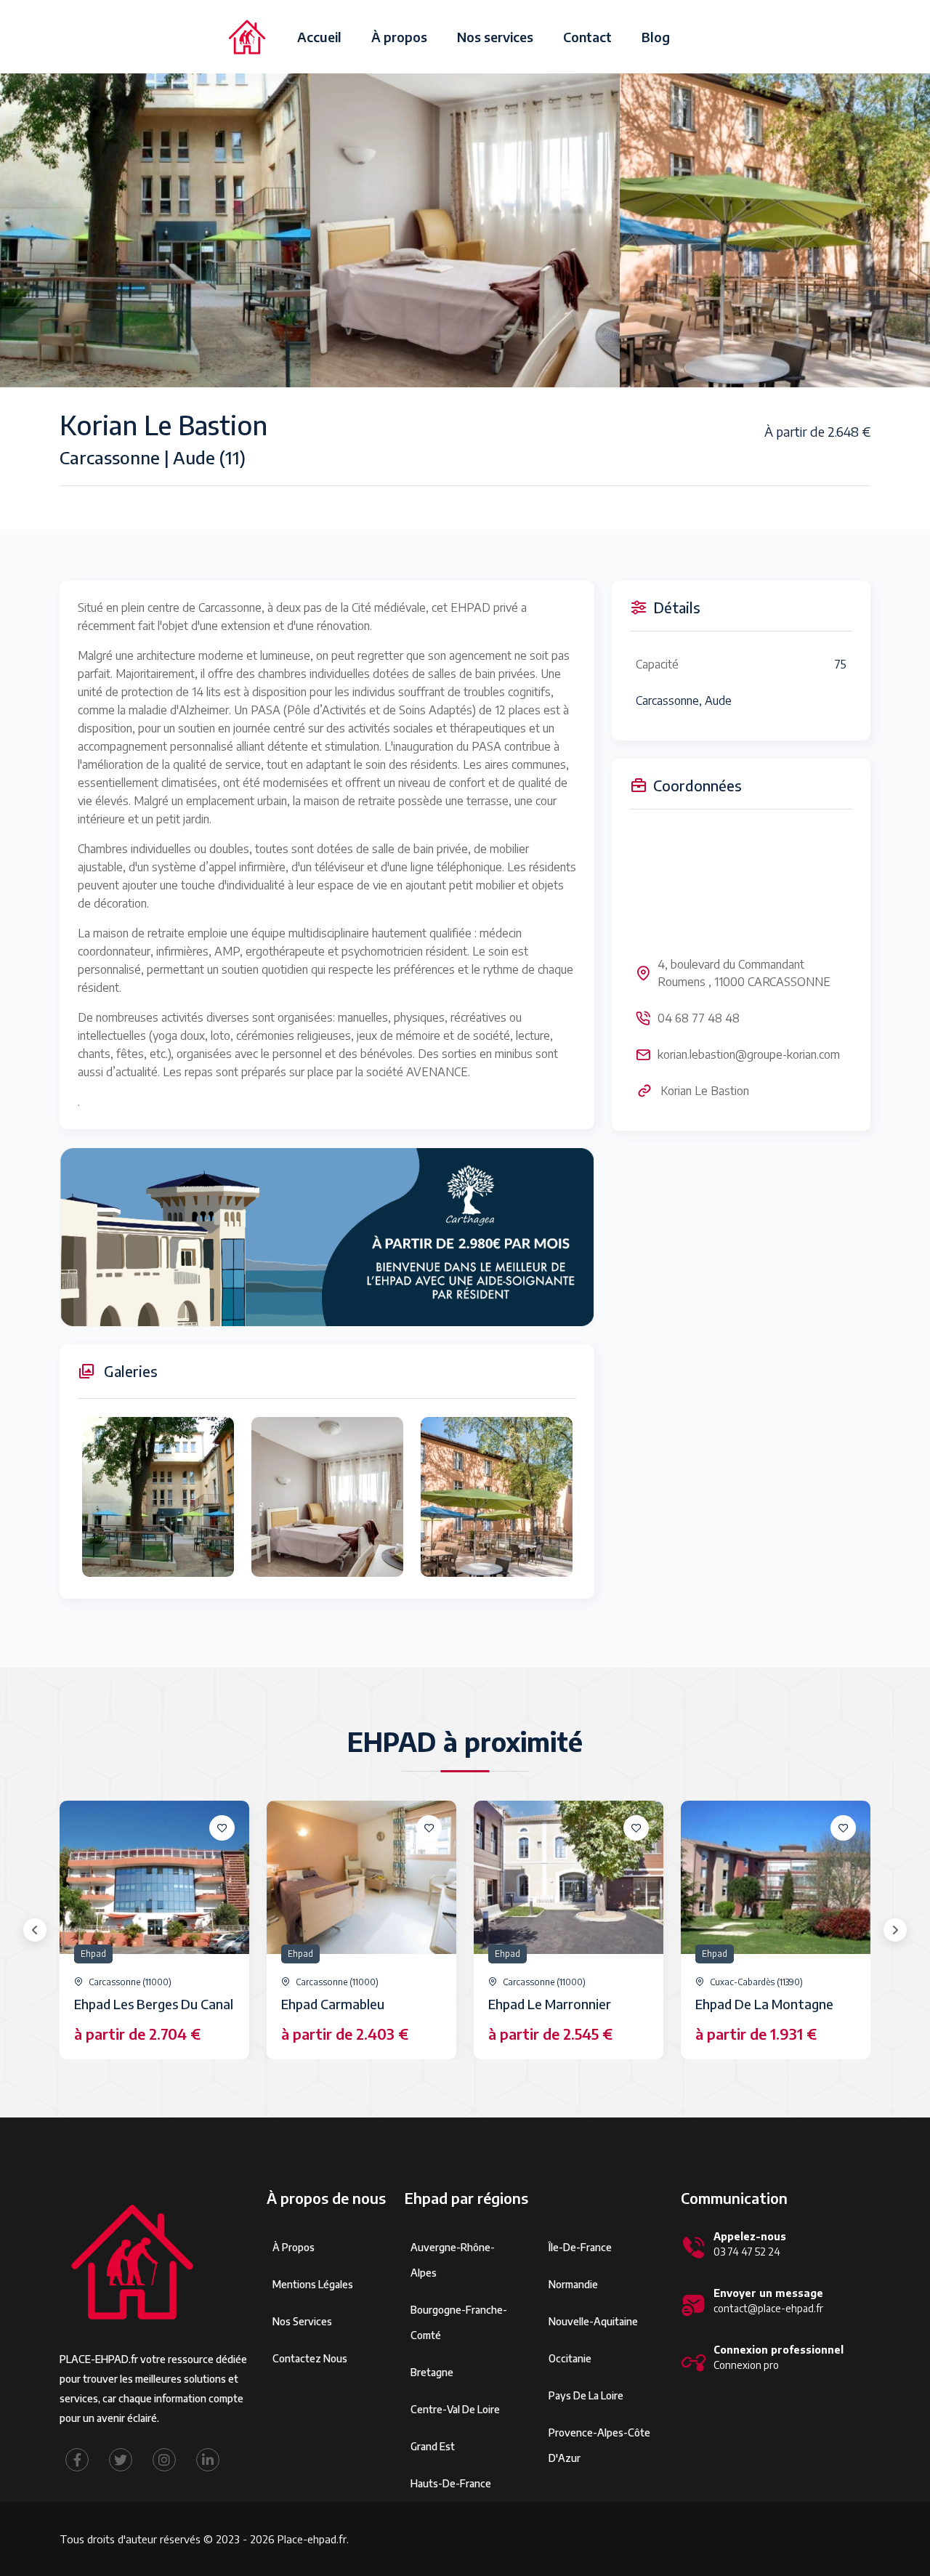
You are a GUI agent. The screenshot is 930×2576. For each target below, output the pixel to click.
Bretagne (432, 2372)
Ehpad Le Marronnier (550, 2004)
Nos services (495, 37)
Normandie (573, 2284)
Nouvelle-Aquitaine (593, 2321)
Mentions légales (313, 2284)
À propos (399, 37)
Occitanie (570, 2358)
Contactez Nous (310, 2358)
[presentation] (35, 1930)
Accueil (319, 37)
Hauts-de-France (451, 2483)
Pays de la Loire (586, 2395)
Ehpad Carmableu (333, 2004)
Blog (656, 37)
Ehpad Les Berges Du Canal (154, 2004)
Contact (587, 37)
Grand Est (433, 2446)
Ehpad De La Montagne (764, 2004)
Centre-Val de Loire (455, 2409)
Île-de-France (580, 2247)
